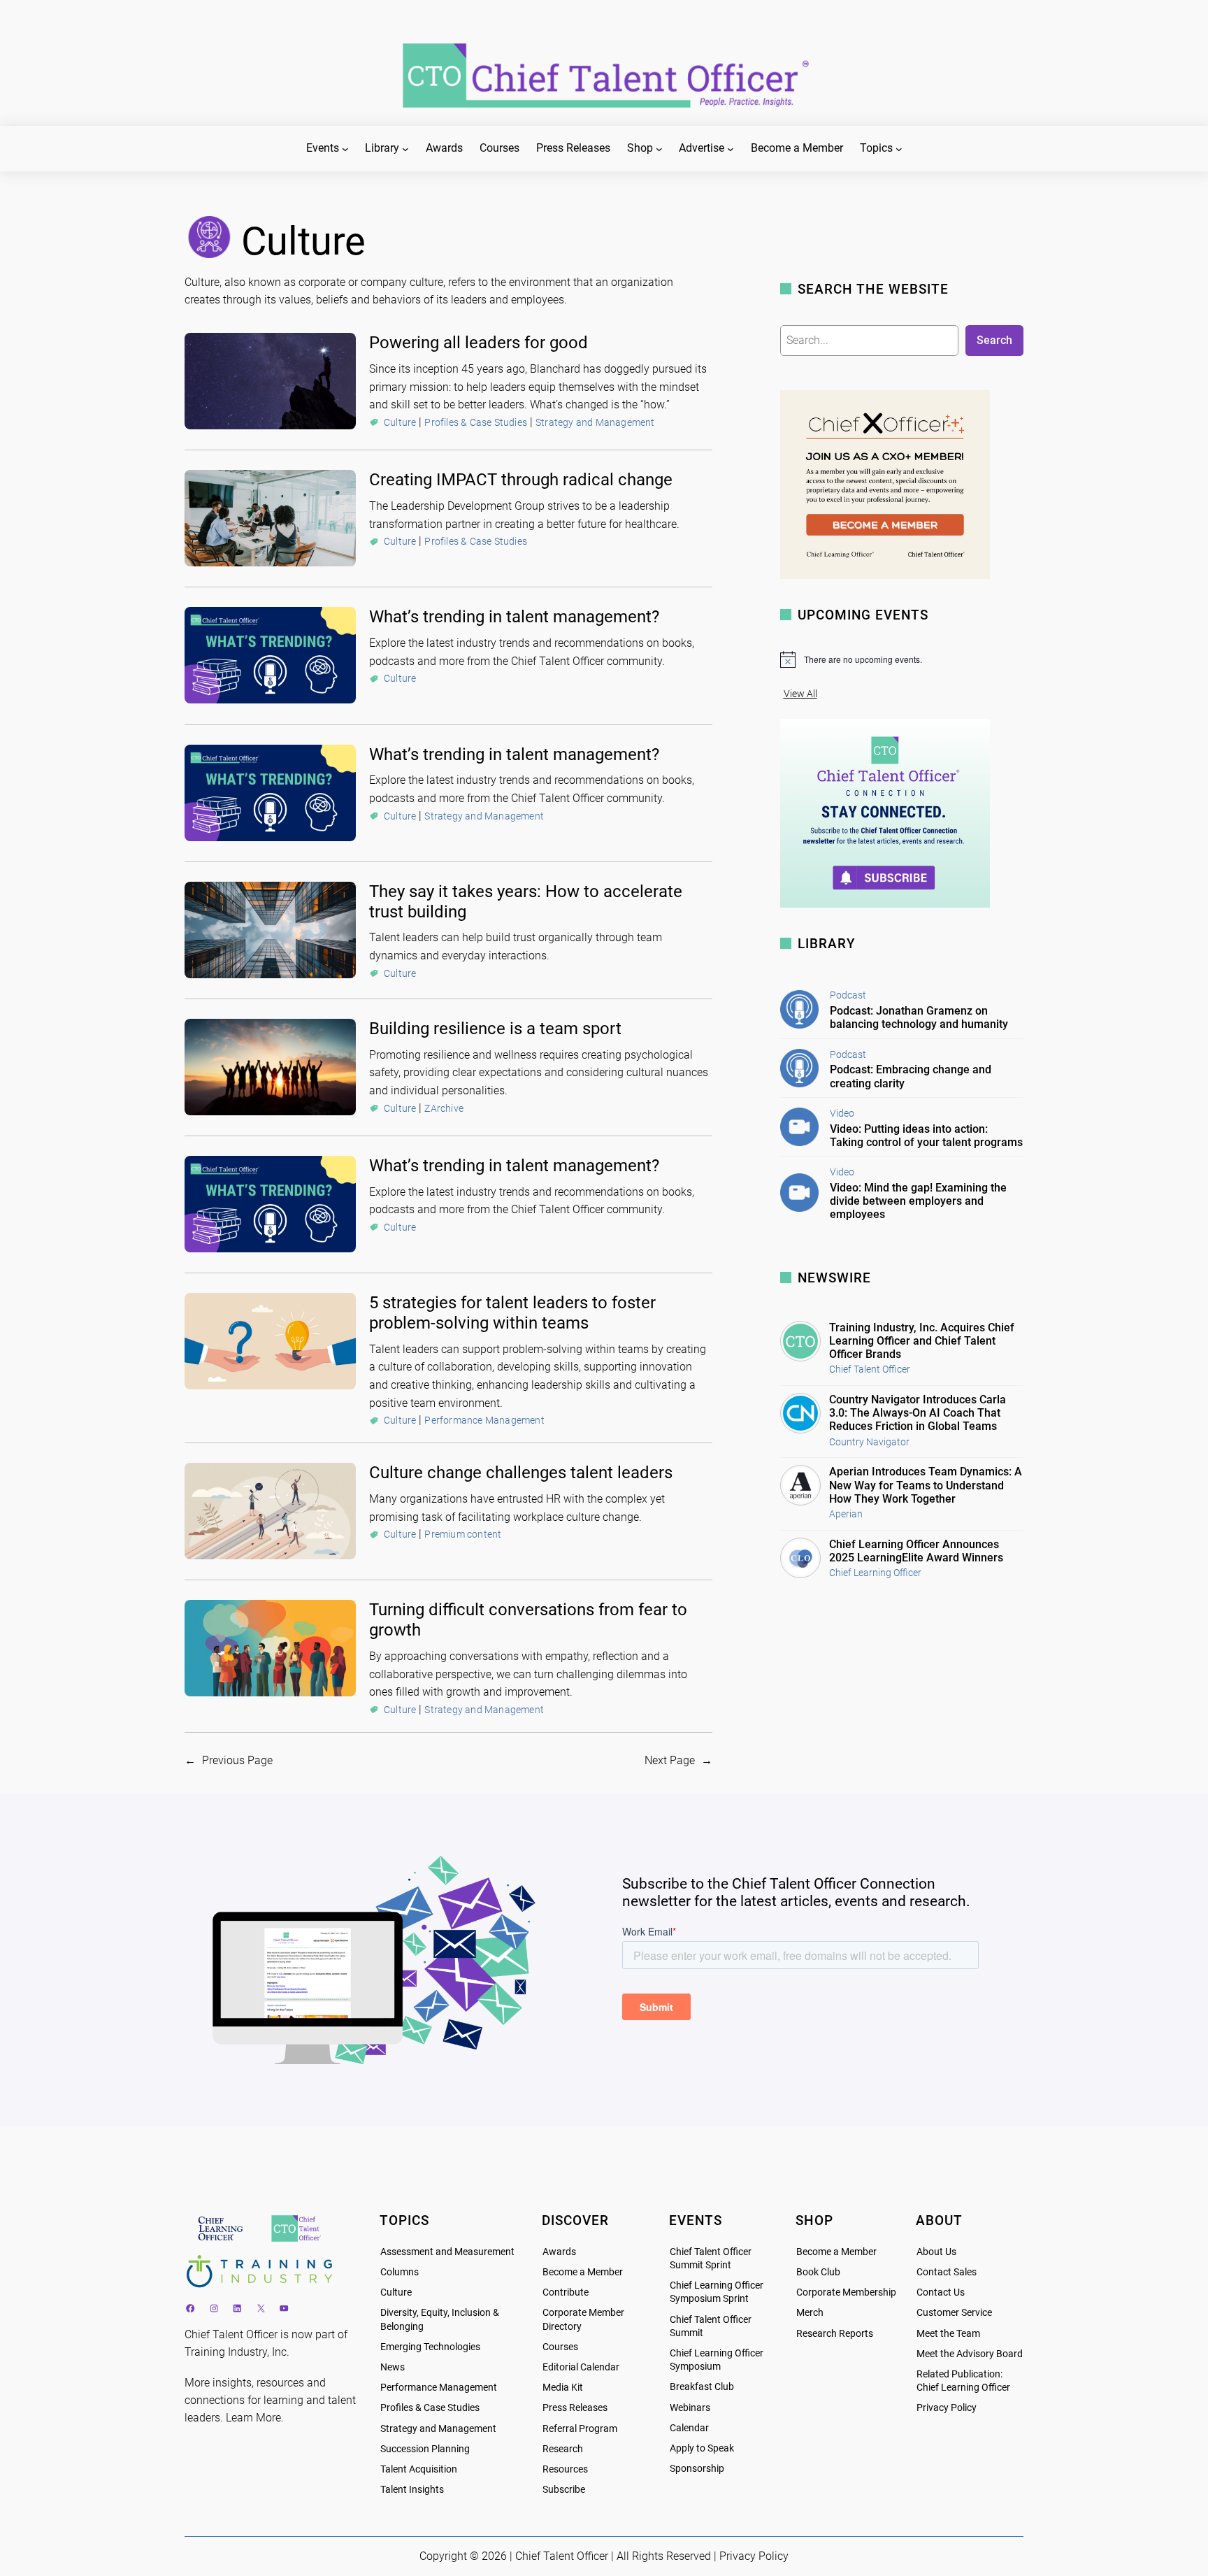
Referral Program (580, 2429)
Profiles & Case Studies (476, 422)
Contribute (566, 2292)
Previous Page (229, 1760)
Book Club (818, 2272)
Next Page (678, 1760)
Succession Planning (425, 2449)
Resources (565, 2469)
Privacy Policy (947, 2408)
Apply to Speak (702, 2448)
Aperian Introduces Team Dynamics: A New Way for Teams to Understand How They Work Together (926, 1485)
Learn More (253, 2418)
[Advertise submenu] (731, 149)
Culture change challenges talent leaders (521, 1473)
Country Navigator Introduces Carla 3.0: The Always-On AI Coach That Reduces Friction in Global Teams (918, 1413)
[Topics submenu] (899, 149)
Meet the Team (948, 2334)
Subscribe (564, 2490)
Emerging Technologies (430, 2347)
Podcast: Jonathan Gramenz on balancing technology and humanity (919, 1017)
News (393, 2367)
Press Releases (575, 2408)
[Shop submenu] (659, 149)
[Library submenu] (405, 149)
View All (800, 694)
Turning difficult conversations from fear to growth (528, 1620)
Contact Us (941, 2292)
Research (563, 2449)
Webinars (690, 2408)
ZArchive (444, 1108)
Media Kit (563, 2388)
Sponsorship (697, 2469)
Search (994, 340)
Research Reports (835, 2334)
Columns (400, 2272)
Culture (400, 422)
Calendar (689, 2428)
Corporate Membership (846, 2292)
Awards (559, 2252)
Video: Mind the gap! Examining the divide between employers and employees (918, 1201)
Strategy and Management (595, 422)
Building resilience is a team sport (495, 1029)
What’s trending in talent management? (514, 617)
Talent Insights (412, 2490)
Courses (560, 2347)
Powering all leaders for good (479, 343)
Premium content (463, 1534)
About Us (936, 2252)
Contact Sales (947, 2272)
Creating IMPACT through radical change (521, 480)
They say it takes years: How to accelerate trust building (526, 902)
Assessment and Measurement (447, 2252)
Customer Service (954, 2313)
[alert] (902, 659)
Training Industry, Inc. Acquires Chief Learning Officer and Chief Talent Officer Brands (922, 1341)
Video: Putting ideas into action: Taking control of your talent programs (926, 1136)
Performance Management (484, 1420)
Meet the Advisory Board (970, 2354)
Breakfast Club (702, 2387)
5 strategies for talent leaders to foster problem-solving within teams (512, 1313)
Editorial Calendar (581, 2367)
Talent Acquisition (419, 2469)
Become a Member (583, 2272)
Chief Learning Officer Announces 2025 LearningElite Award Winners (916, 1551)
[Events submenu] (345, 149)
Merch (810, 2313)
